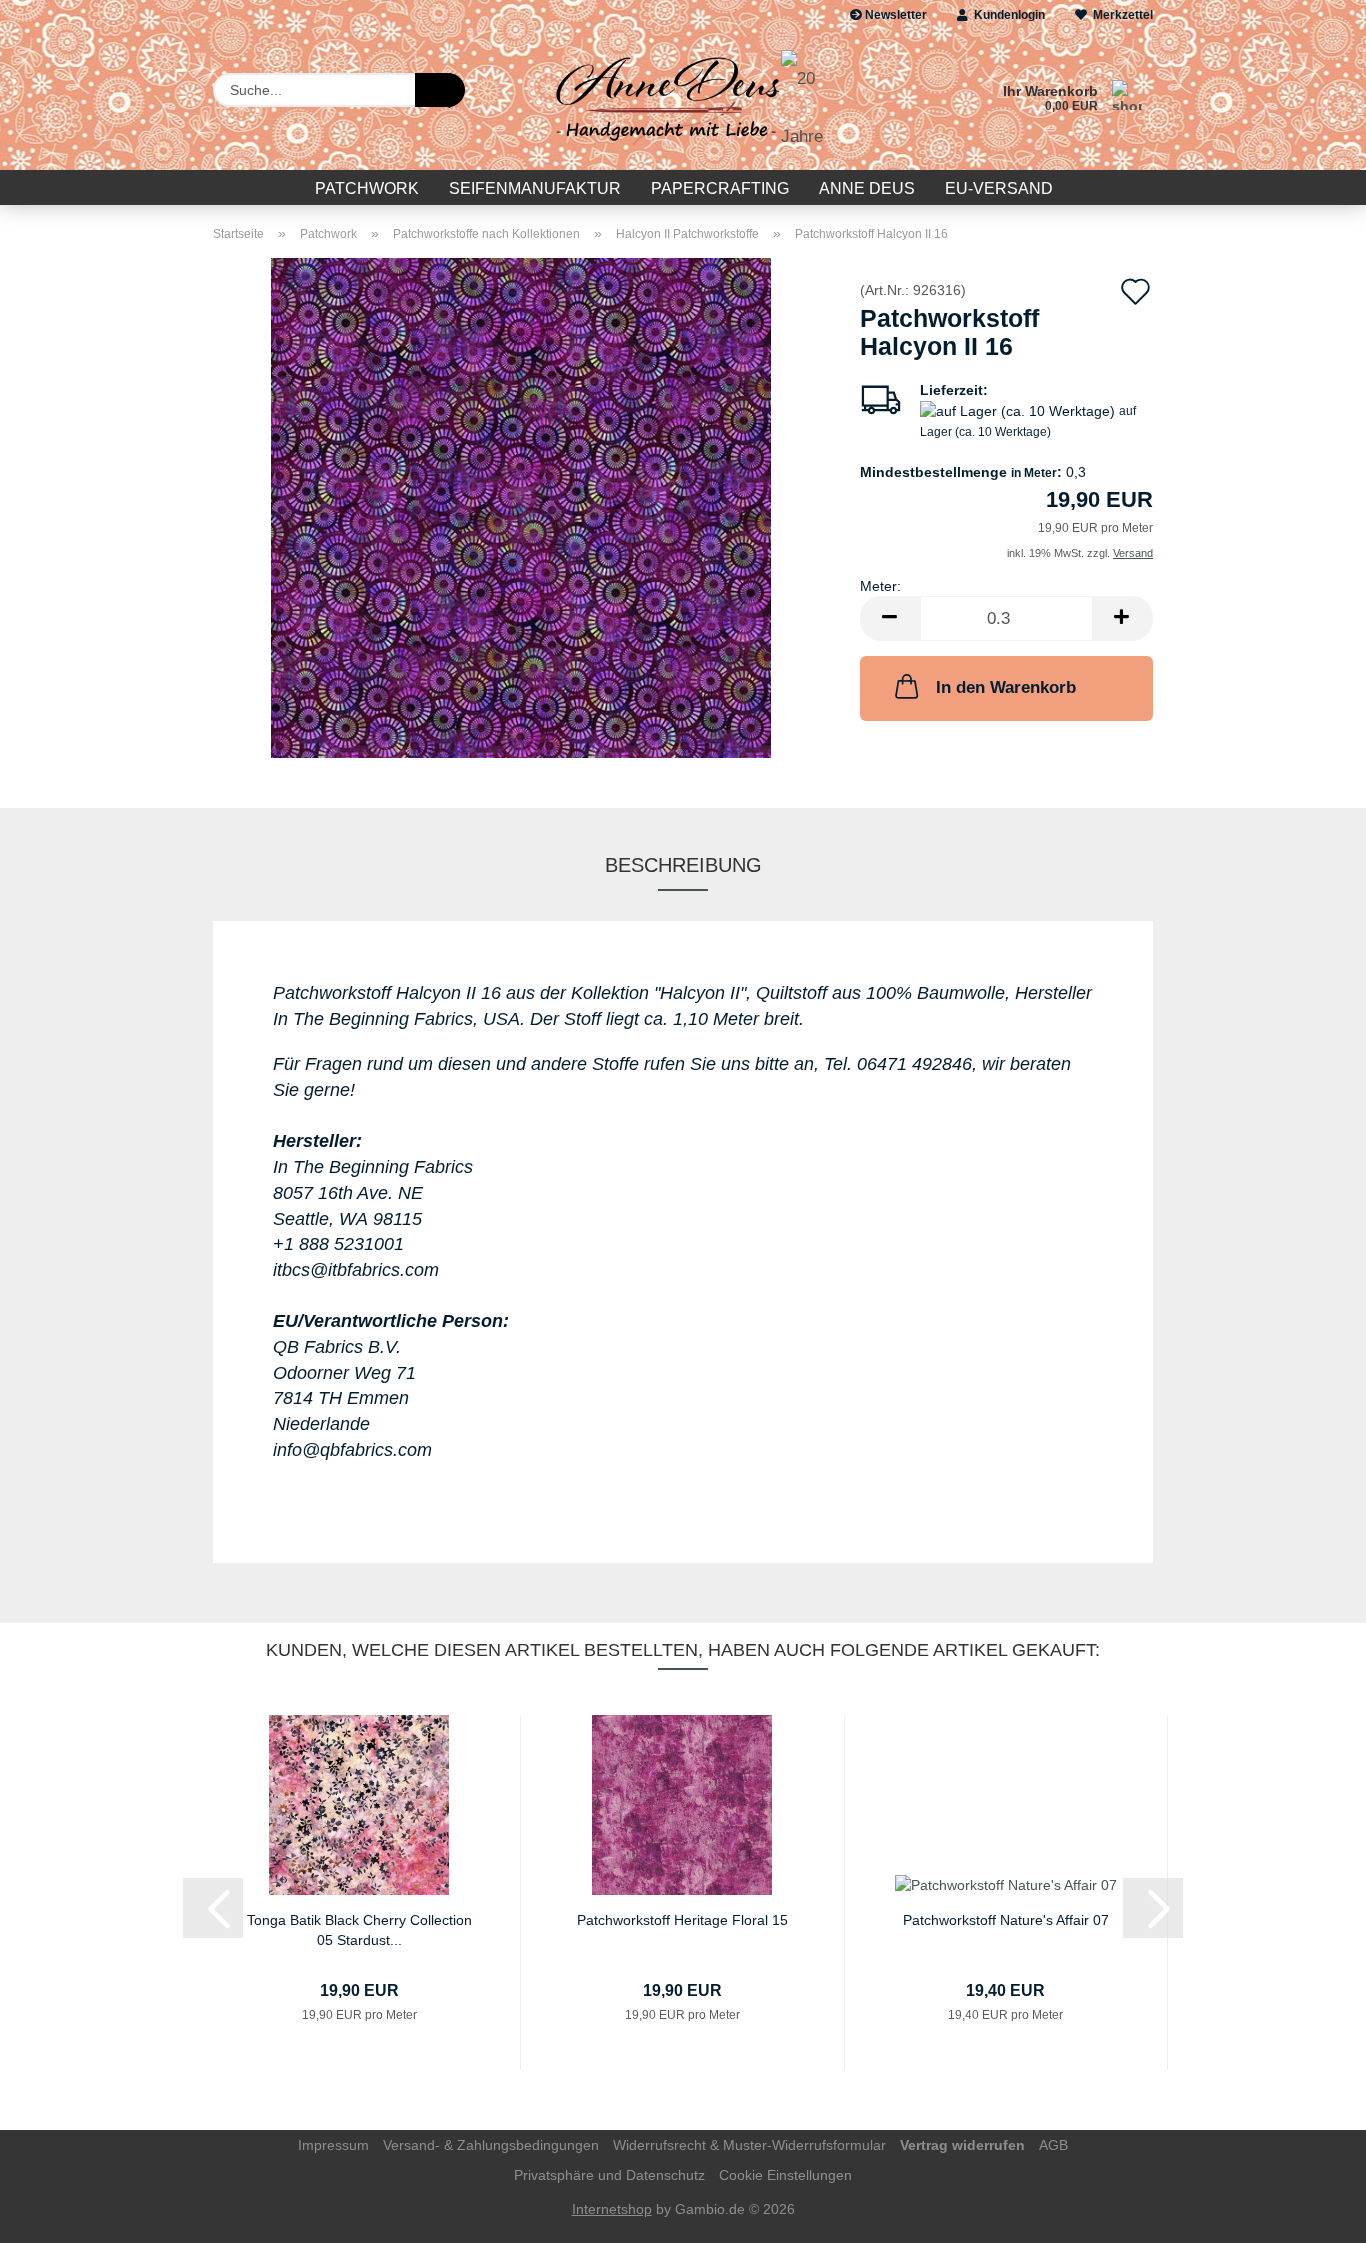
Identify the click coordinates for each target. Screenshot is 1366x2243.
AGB (1053, 2145)
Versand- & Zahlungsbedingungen (491, 2145)
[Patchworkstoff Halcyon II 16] (521, 507)
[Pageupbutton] (1311, 2213)
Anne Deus (867, 188)
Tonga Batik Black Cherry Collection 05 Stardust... (359, 1928)
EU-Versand (999, 188)
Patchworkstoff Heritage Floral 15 (682, 1920)
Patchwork (367, 188)
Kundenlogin (1006, 15)
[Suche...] (440, 90)
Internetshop (612, 2209)
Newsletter (894, 15)
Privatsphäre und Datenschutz (609, 2175)
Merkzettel (1120, 15)
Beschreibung (683, 865)
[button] (890, 618)
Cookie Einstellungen (785, 2175)
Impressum (333, 2145)
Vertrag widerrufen (962, 2145)
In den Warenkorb (1006, 687)
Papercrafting (720, 188)
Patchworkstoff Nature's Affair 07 (1006, 1920)
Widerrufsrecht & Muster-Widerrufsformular (749, 2145)
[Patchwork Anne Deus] (682, 100)
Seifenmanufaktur (535, 188)
